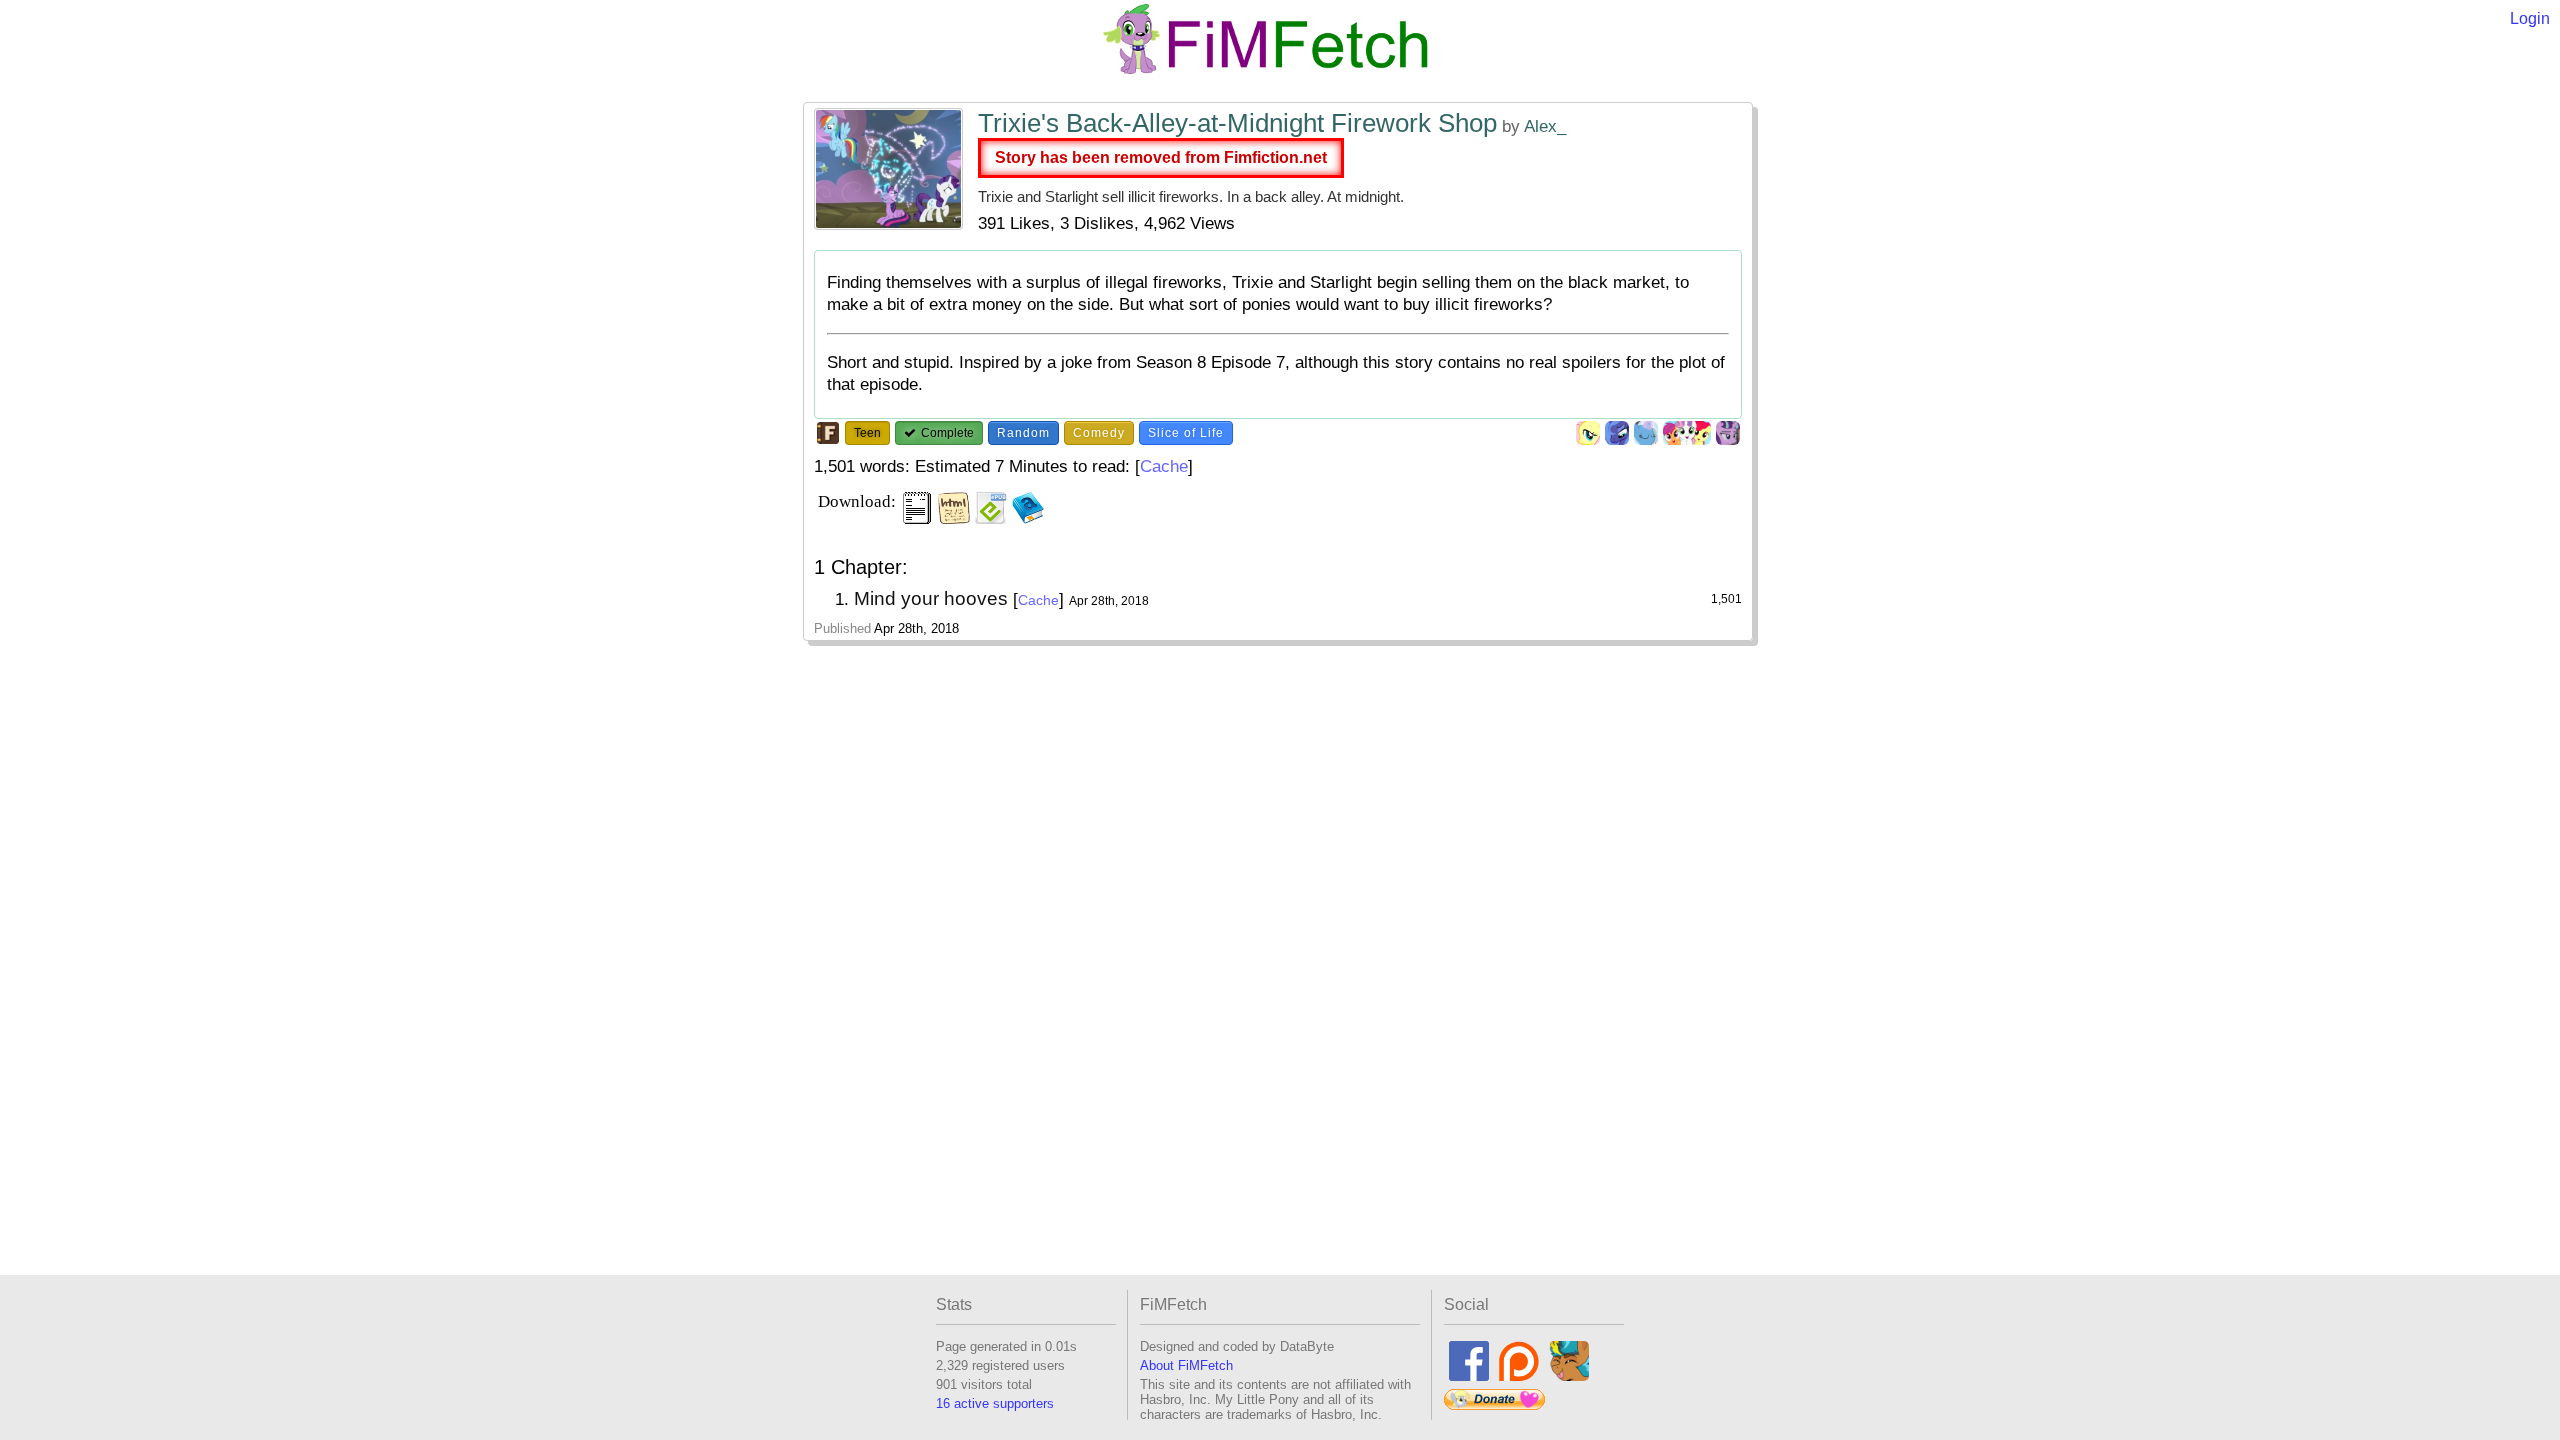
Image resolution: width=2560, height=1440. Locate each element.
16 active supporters (995, 1403)
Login (2530, 18)
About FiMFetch (1186, 1365)
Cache (1164, 466)
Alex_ (1545, 126)
